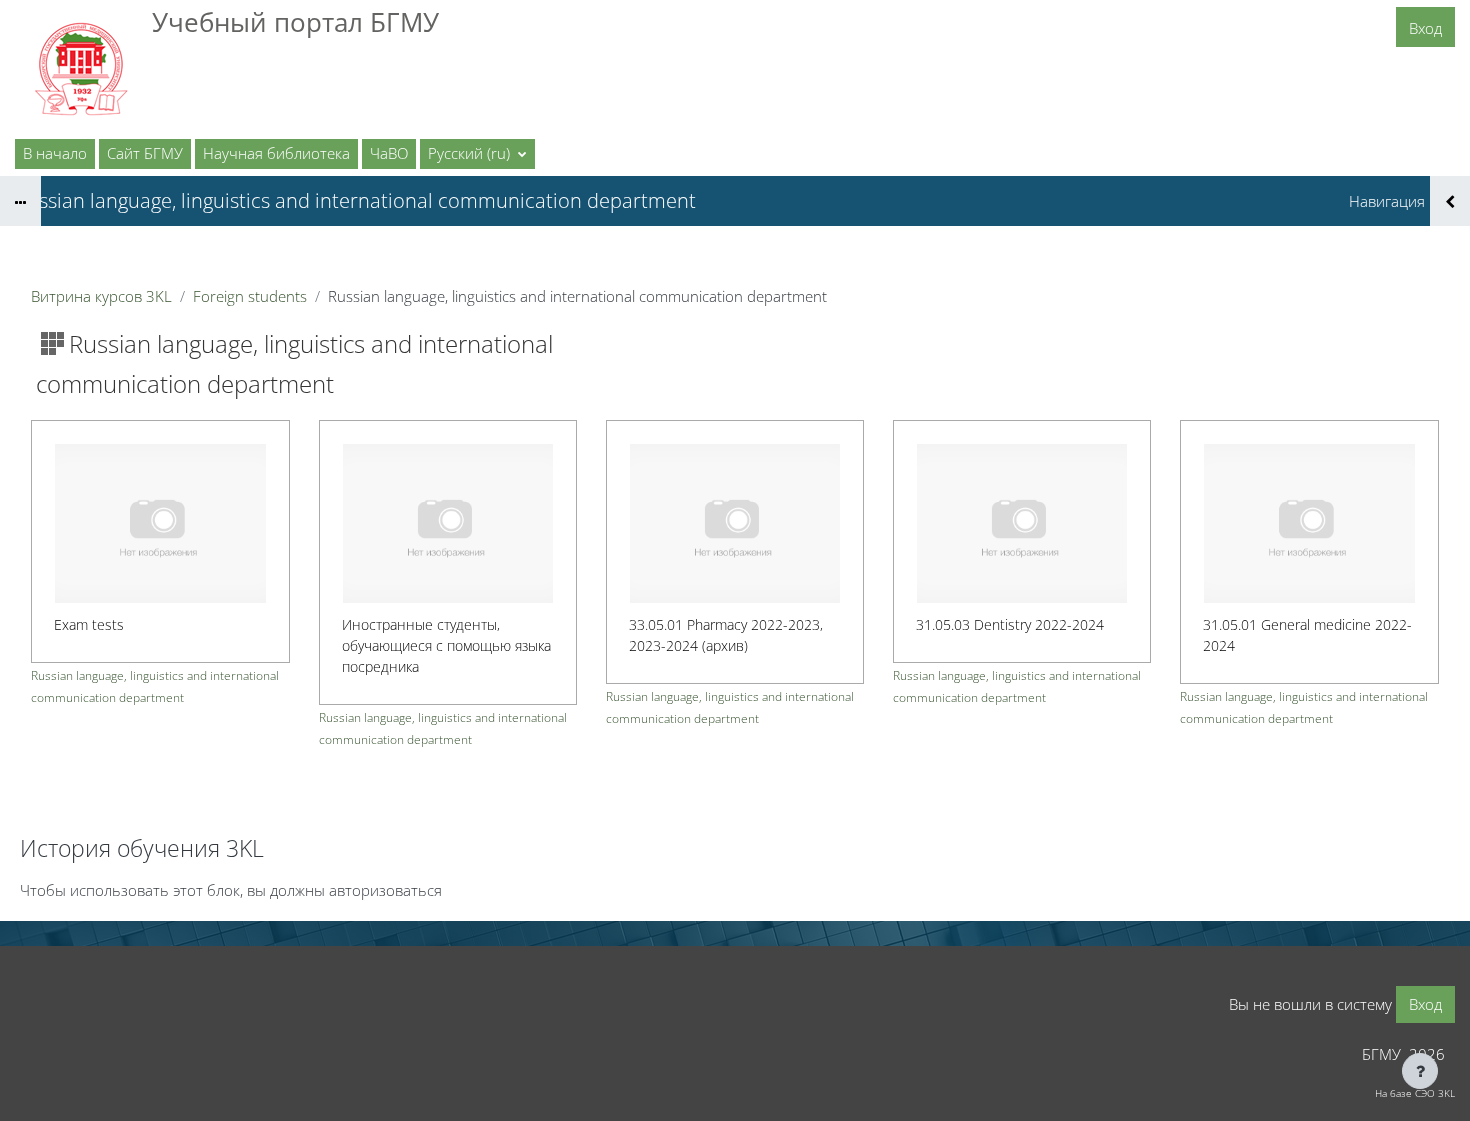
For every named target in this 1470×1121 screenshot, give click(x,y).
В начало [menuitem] (55, 153)
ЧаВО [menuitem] (389, 153)
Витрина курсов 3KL (101, 296)
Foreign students (250, 296)
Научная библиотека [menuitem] (276, 153)
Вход (1425, 28)
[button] (477, 154)
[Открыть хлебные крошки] (20, 201)
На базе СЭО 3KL (1415, 1093)
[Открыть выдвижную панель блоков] (1450, 201)
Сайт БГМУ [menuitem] (145, 153)
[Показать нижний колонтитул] (1420, 1071)
